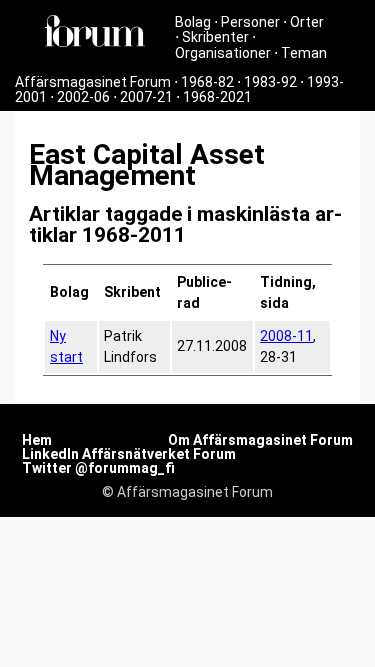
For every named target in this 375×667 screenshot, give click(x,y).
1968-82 (207, 82)
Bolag (193, 22)
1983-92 (270, 82)
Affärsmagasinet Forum (93, 82)
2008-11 (286, 336)
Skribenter (215, 37)
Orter (307, 22)
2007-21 (146, 97)
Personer (250, 22)
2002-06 (83, 97)
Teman (304, 53)
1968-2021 (217, 97)
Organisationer (223, 53)
